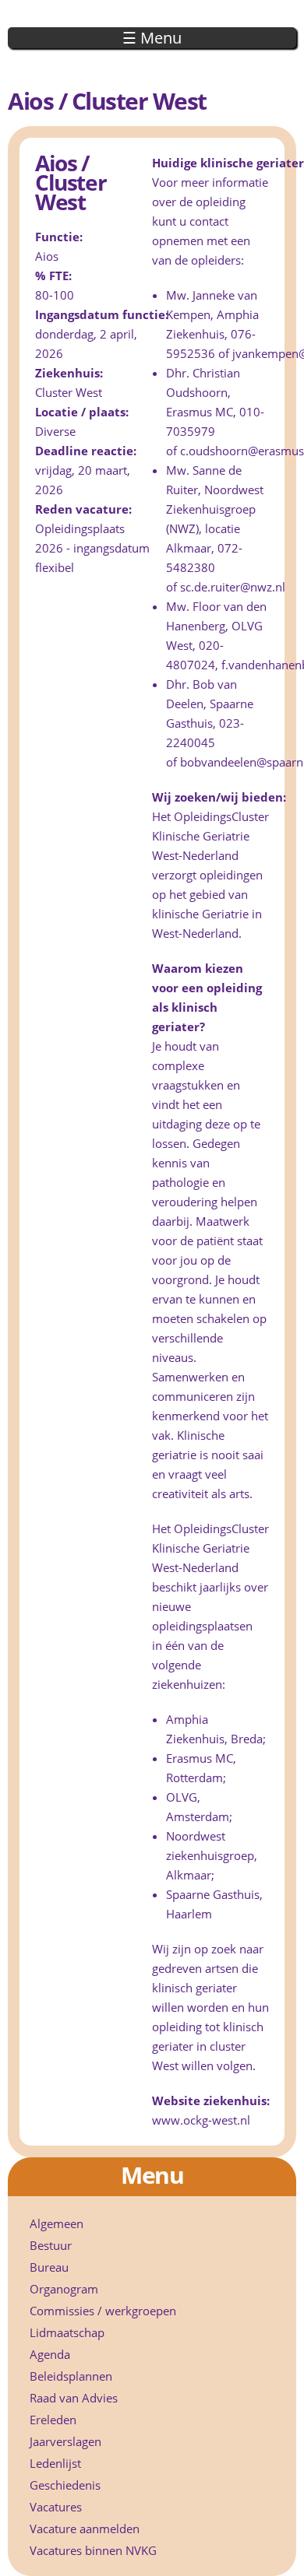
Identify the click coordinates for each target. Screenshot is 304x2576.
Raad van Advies (74, 2398)
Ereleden (53, 2420)
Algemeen (57, 2223)
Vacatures (56, 2507)
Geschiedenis (65, 2485)
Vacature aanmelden (85, 2529)
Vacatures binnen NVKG (93, 2550)
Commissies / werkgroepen (103, 2311)
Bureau (49, 2267)
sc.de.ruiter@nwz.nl (233, 587)
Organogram (64, 2289)
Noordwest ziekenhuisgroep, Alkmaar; (212, 1855)
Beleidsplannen (71, 2376)
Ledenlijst (55, 2463)
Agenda (50, 2354)
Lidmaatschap (67, 2332)
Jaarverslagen (65, 2441)
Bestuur (51, 2245)
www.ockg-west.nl (201, 2120)
